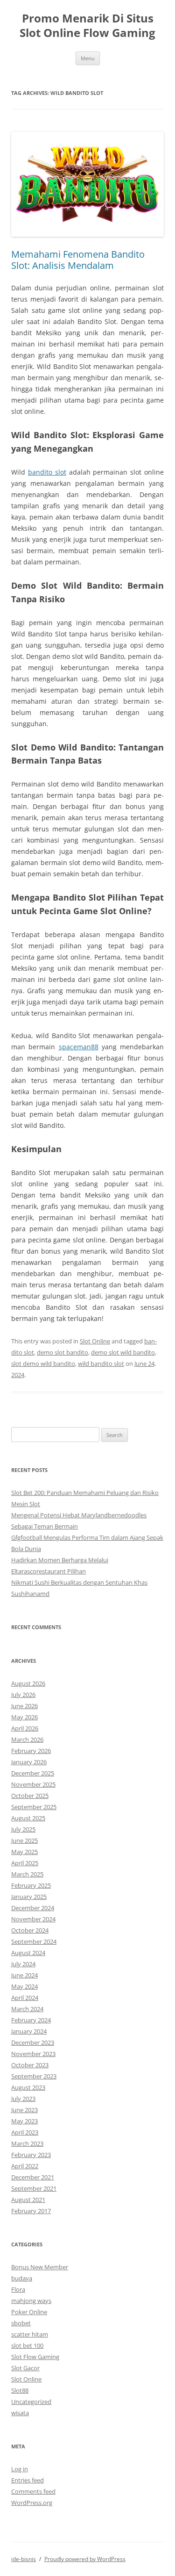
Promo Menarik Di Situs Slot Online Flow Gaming (87, 26)
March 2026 (27, 1739)
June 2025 (24, 1840)
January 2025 (29, 1897)
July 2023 (23, 2099)
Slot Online (95, 1341)
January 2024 (29, 2031)
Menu (88, 58)
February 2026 (31, 1751)
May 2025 (24, 1852)
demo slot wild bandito (123, 1352)
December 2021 (33, 2177)
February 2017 (31, 2211)
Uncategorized (31, 2402)
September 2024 (34, 1941)
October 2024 (30, 1930)
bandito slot (47, 472)
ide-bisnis (24, 2559)
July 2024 (23, 1964)
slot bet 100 (27, 2345)
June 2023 (24, 2110)
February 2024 (31, 2020)
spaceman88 (79, 1047)
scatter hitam (30, 2334)
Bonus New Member (40, 2267)
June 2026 (24, 1706)
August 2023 (28, 2087)
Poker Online (29, 2312)
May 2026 (24, 1717)
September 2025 (34, 1807)
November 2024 (33, 1919)
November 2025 (33, 1784)
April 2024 (25, 1998)
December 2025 (33, 1773)
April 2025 (25, 1863)
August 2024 (28, 1953)
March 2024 (27, 2009)
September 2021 (34, 2188)
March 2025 (27, 1874)
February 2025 (31, 1885)
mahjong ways (31, 2301)
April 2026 (25, 1728)
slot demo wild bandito (43, 1364)
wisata (20, 2413)
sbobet (21, 2323)
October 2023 (30, 2065)
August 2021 (28, 2200)
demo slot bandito (63, 1352)
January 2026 (29, 1762)
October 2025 (30, 1796)
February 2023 (31, 2155)
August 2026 (28, 1683)
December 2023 (33, 2042)
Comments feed (33, 2491)
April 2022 (25, 2166)
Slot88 (20, 2390)
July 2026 (23, 1695)
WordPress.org (32, 2503)
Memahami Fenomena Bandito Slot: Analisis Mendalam (78, 260)
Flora (18, 2289)
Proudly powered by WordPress (85, 2559)
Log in (20, 2469)
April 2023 (25, 2132)
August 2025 (28, 1818)
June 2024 (24, 1975)
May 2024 (24, 1986)
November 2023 (33, 2054)
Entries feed (28, 2480)
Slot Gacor (25, 2368)
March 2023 (27, 2143)
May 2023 (24, 2121)
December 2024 (33, 1908)
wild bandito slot (101, 1364)
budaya (22, 2278)
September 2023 (34, 2076)
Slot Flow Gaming (35, 2357)
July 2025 (23, 1829)
